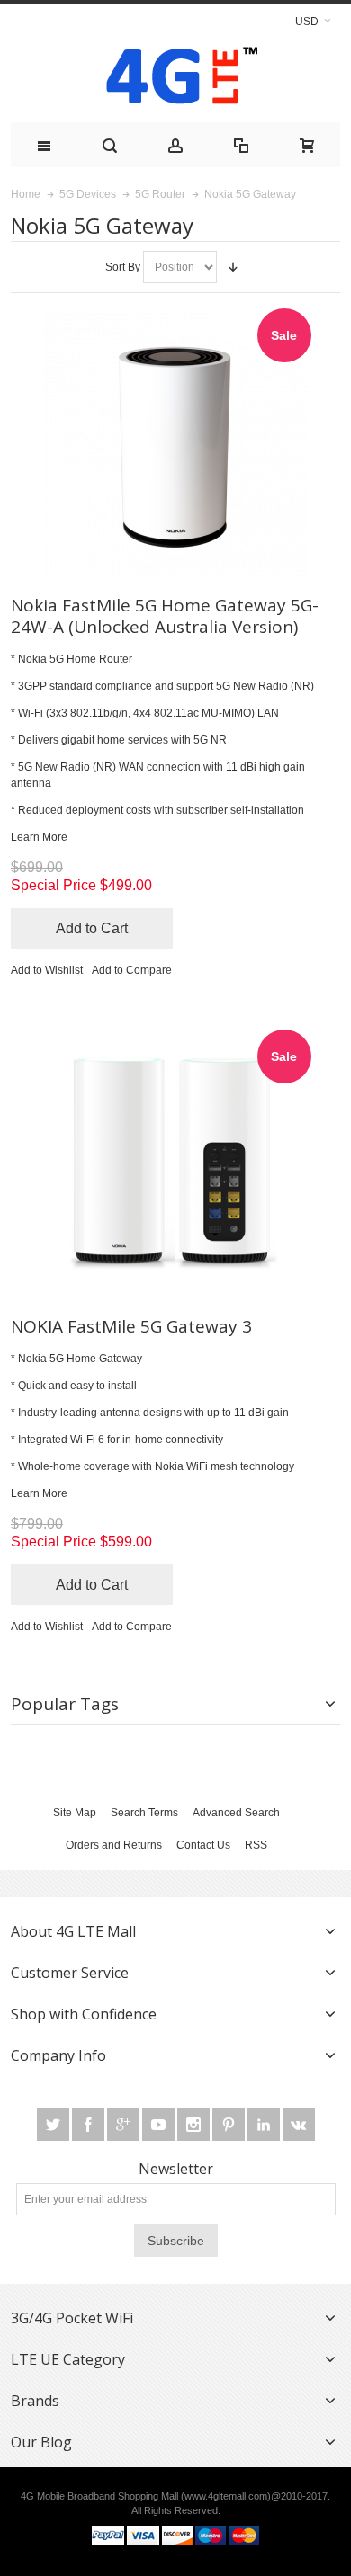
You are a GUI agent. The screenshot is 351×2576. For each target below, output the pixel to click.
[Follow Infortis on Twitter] (54, 2126)
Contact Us (203, 1845)
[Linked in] (265, 2126)
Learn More (39, 837)
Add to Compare (132, 970)
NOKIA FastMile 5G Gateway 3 (131, 1326)
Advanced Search (236, 1813)
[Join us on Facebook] (90, 2126)
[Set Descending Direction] (233, 267)
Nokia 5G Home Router (75, 659)
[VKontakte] (299, 2126)
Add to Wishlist (47, 970)
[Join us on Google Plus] (125, 2126)
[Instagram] (195, 2126)
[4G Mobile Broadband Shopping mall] (175, 80)
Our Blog (41, 2442)
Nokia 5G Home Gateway (80, 1359)
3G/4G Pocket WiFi (72, 2318)
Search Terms (144, 1813)
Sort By (123, 267)
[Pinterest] (230, 2126)
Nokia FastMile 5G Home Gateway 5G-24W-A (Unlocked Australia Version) (165, 616)
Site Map (75, 1813)
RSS (256, 1845)
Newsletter (176, 2169)
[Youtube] (160, 2126)
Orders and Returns (114, 1845)
